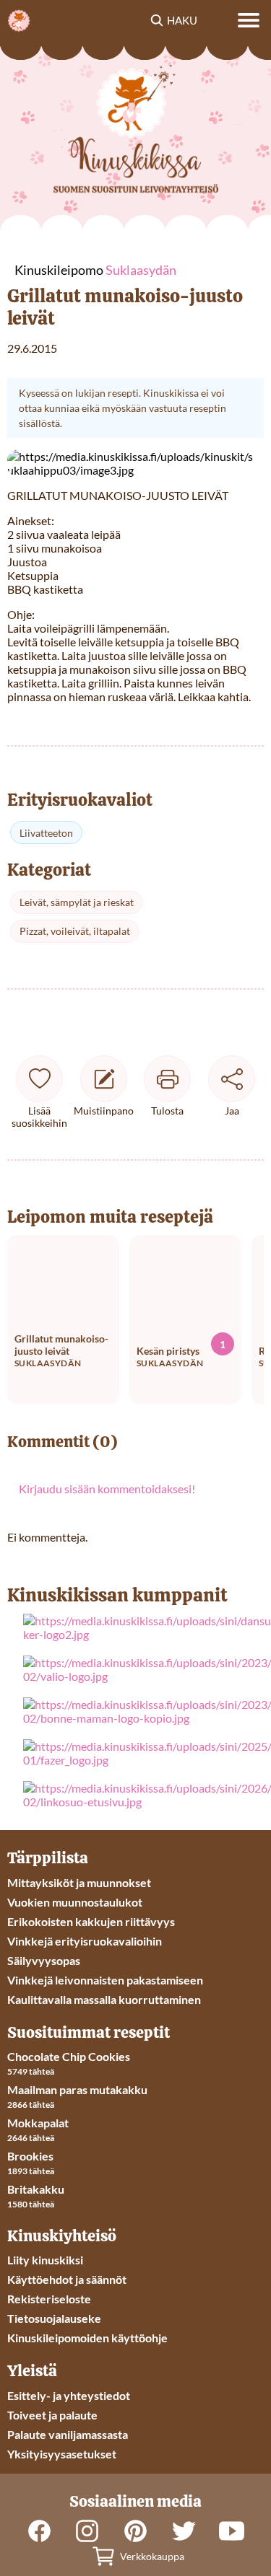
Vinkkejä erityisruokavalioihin (85, 1941)
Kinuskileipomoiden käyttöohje (87, 2338)
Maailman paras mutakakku (77, 2089)
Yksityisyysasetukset (62, 2454)
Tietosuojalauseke (54, 2318)
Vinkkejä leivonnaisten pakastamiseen (105, 1980)
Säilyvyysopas (44, 1960)
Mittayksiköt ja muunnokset (79, 1882)
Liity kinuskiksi (45, 2260)
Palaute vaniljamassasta (68, 2434)
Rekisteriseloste (49, 2299)
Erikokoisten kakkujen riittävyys (91, 1921)
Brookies (30, 2156)
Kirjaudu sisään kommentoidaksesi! (107, 1489)
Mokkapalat (38, 2123)
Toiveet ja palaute (52, 2415)
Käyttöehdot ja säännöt (67, 2279)
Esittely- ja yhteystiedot (69, 2395)
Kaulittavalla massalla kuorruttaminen (104, 1999)
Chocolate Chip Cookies (69, 2056)
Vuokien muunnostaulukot (75, 1902)
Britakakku (36, 2189)
